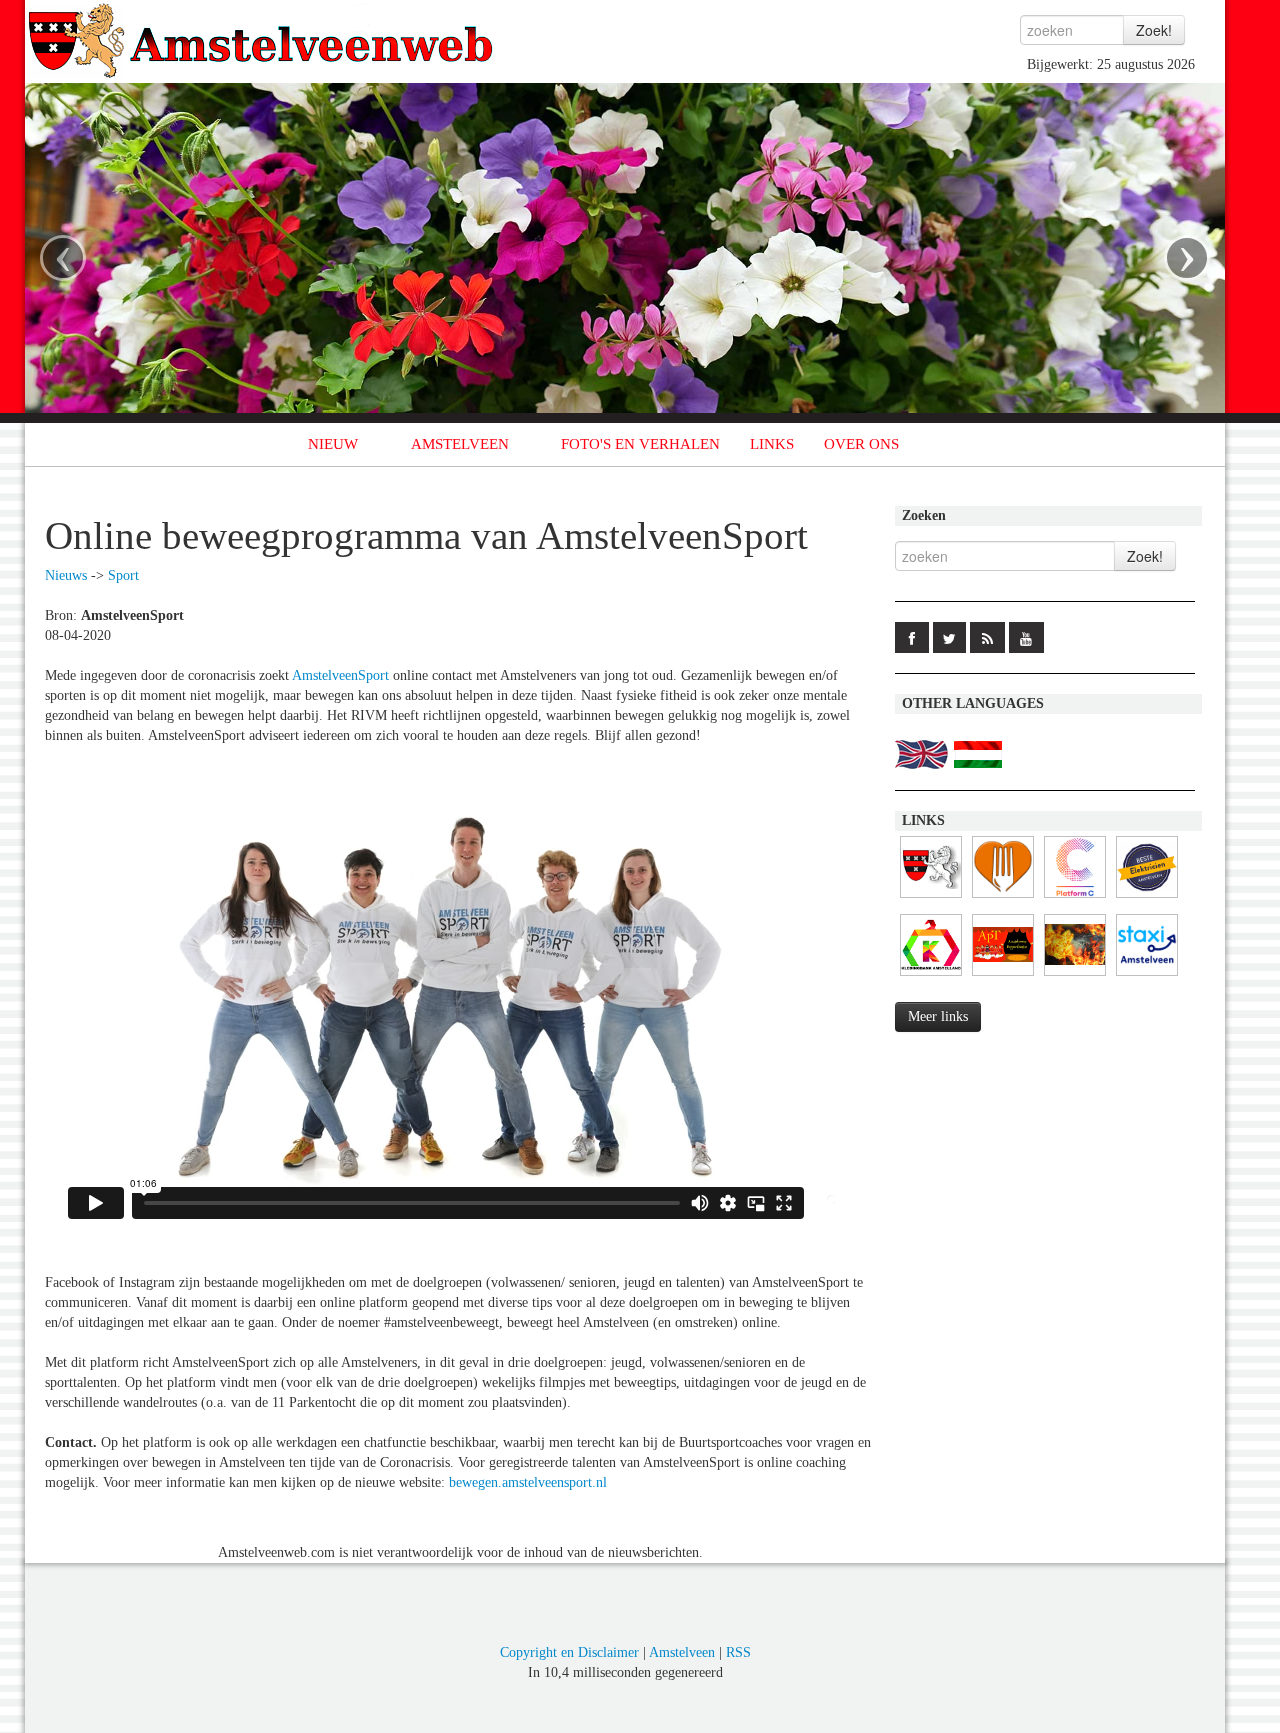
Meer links (938, 1016)
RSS (738, 1652)
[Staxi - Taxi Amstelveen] (1147, 976)
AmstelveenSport (340, 675)
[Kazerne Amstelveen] (1075, 976)
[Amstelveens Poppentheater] (1003, 976)
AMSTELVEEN (460, 444)
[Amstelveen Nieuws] (931, 898)
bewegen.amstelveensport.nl (528, 1482)
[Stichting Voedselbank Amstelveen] (1003, 898)
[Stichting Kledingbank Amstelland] (931, 976)
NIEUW (333, 444)
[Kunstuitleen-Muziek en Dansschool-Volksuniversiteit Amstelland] (1075, 898)
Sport (123, 575)
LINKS (772, 444)
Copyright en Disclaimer (569, 1652)
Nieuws (66, 575)
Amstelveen (682, 1652)
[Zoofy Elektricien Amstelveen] (1147, 898)
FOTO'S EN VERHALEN (640, 444)
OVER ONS (861, 444)
